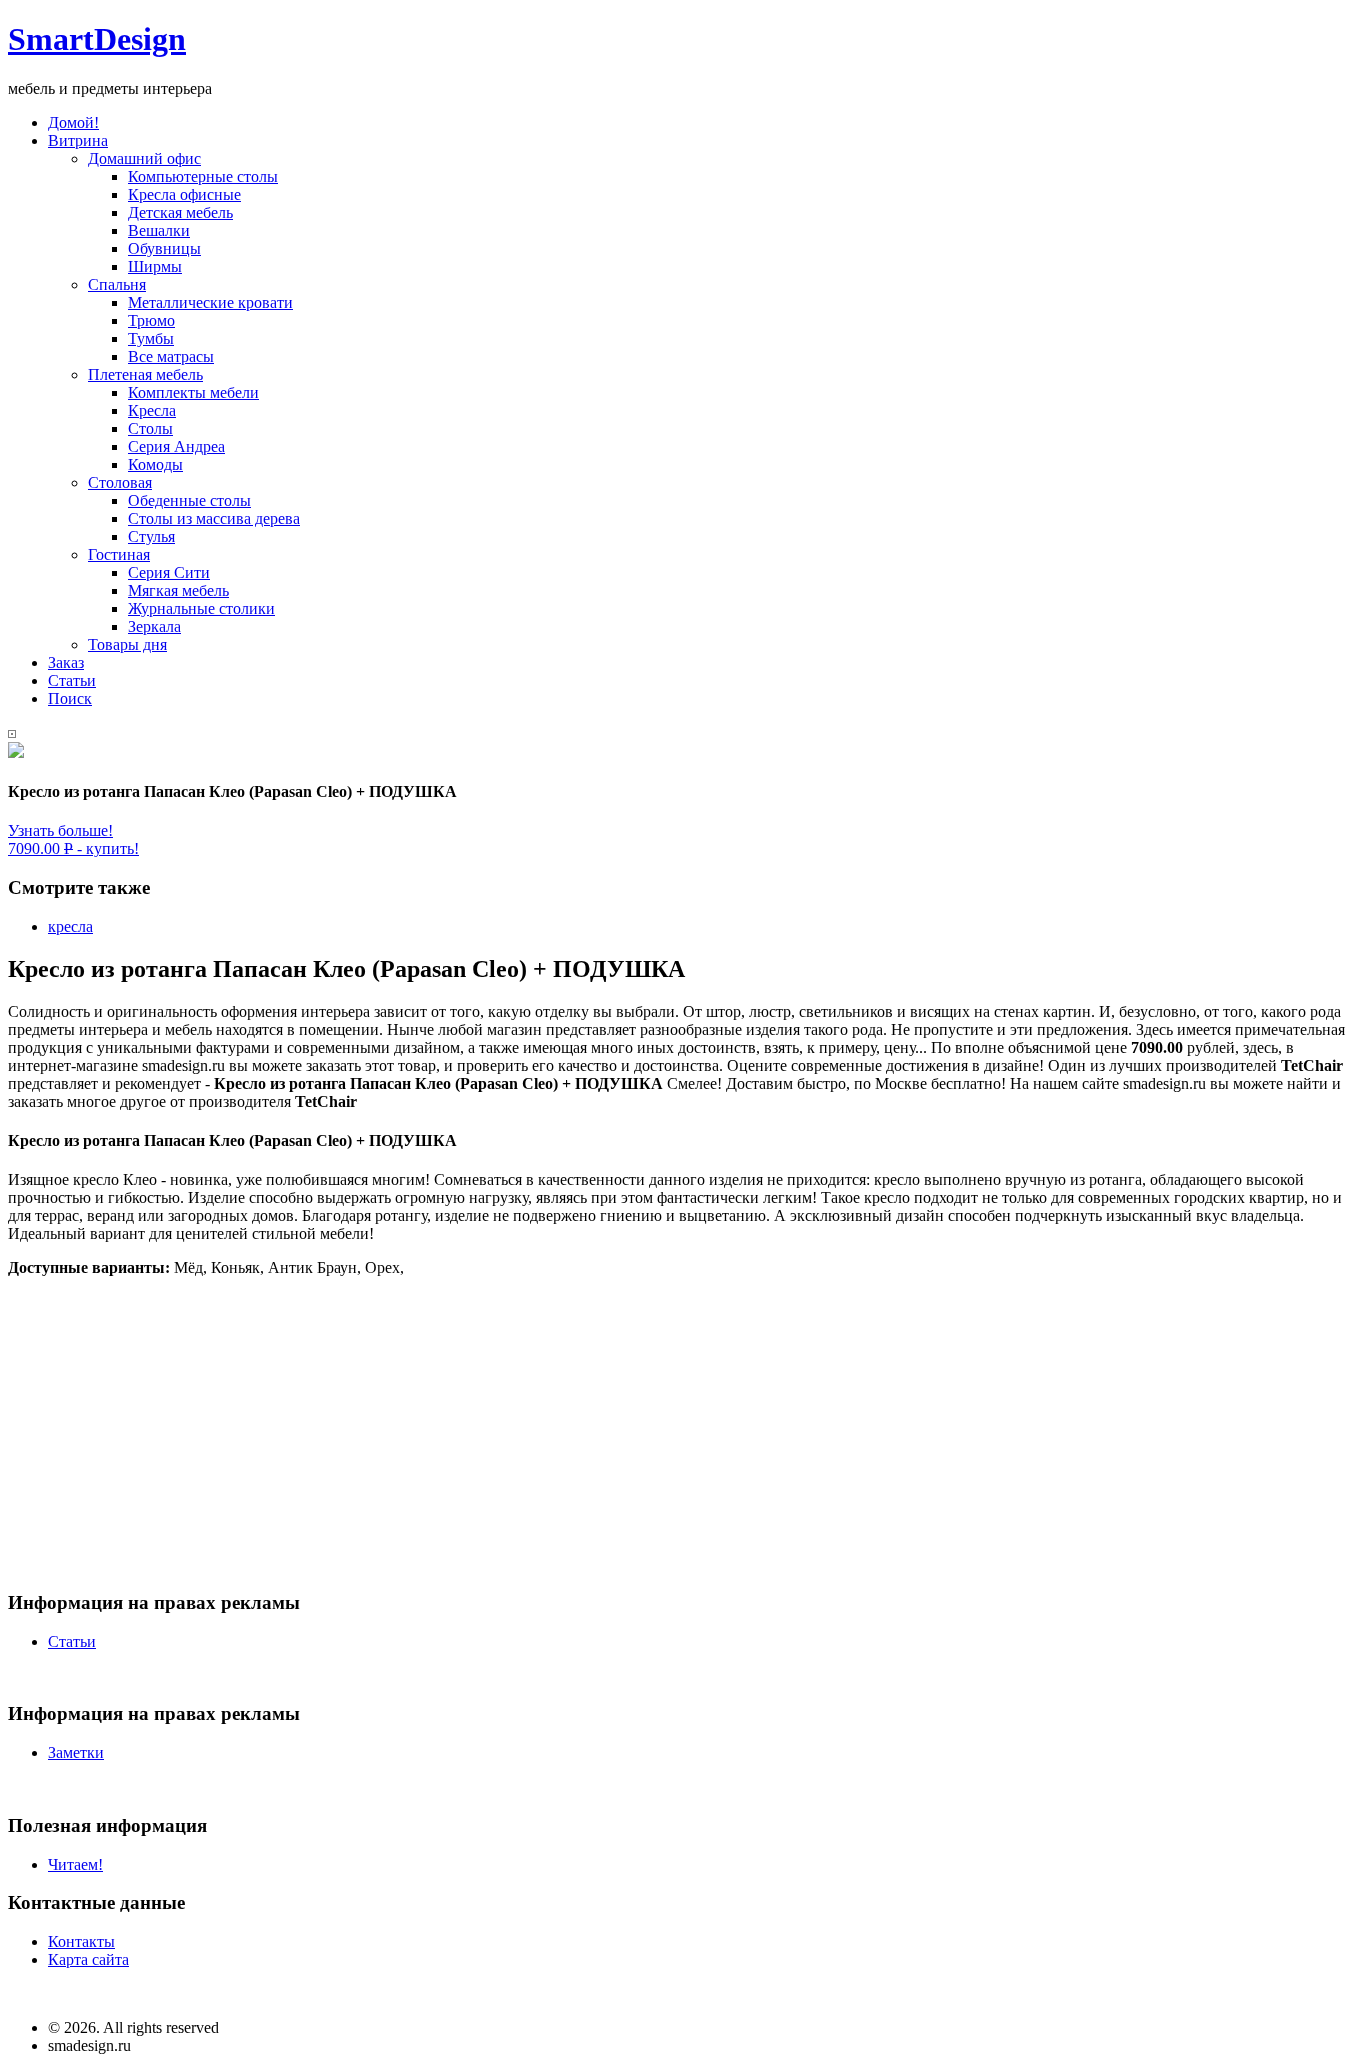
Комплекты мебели (193, 392)
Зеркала (154, 626)
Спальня (117, 284)
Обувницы (164, 248)
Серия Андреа (176, 446)
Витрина (78, 140)
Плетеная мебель (145, 374)
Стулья (151, 536)
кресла (70, 926)
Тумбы (151, 338)
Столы (150, 428)
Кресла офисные (184, 194)
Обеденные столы (189, 500)
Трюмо (151, 320)
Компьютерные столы (203, 176)
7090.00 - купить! (73, 848)
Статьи (72, 680)
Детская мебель (180, 212)
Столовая (120, 482)
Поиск (70, 698)
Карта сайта (88, 1959)
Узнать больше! (60, 830)
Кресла (152, 410)
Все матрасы (171, 356)
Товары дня (127, 644)
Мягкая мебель (178, 590)
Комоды (155, 464)
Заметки (76, 1752)
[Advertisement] (608, 1433)
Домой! (73, 122)
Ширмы (155, 266)
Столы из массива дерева (214, 518)
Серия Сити (169, 572)
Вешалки (159, 230)
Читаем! (75, 1864)
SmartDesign (97, 39)
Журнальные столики (201, 608)
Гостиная (119, 554)
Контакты (81, 1941)
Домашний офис (144, 158)
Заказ (66, 662)
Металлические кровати (210, 302)
